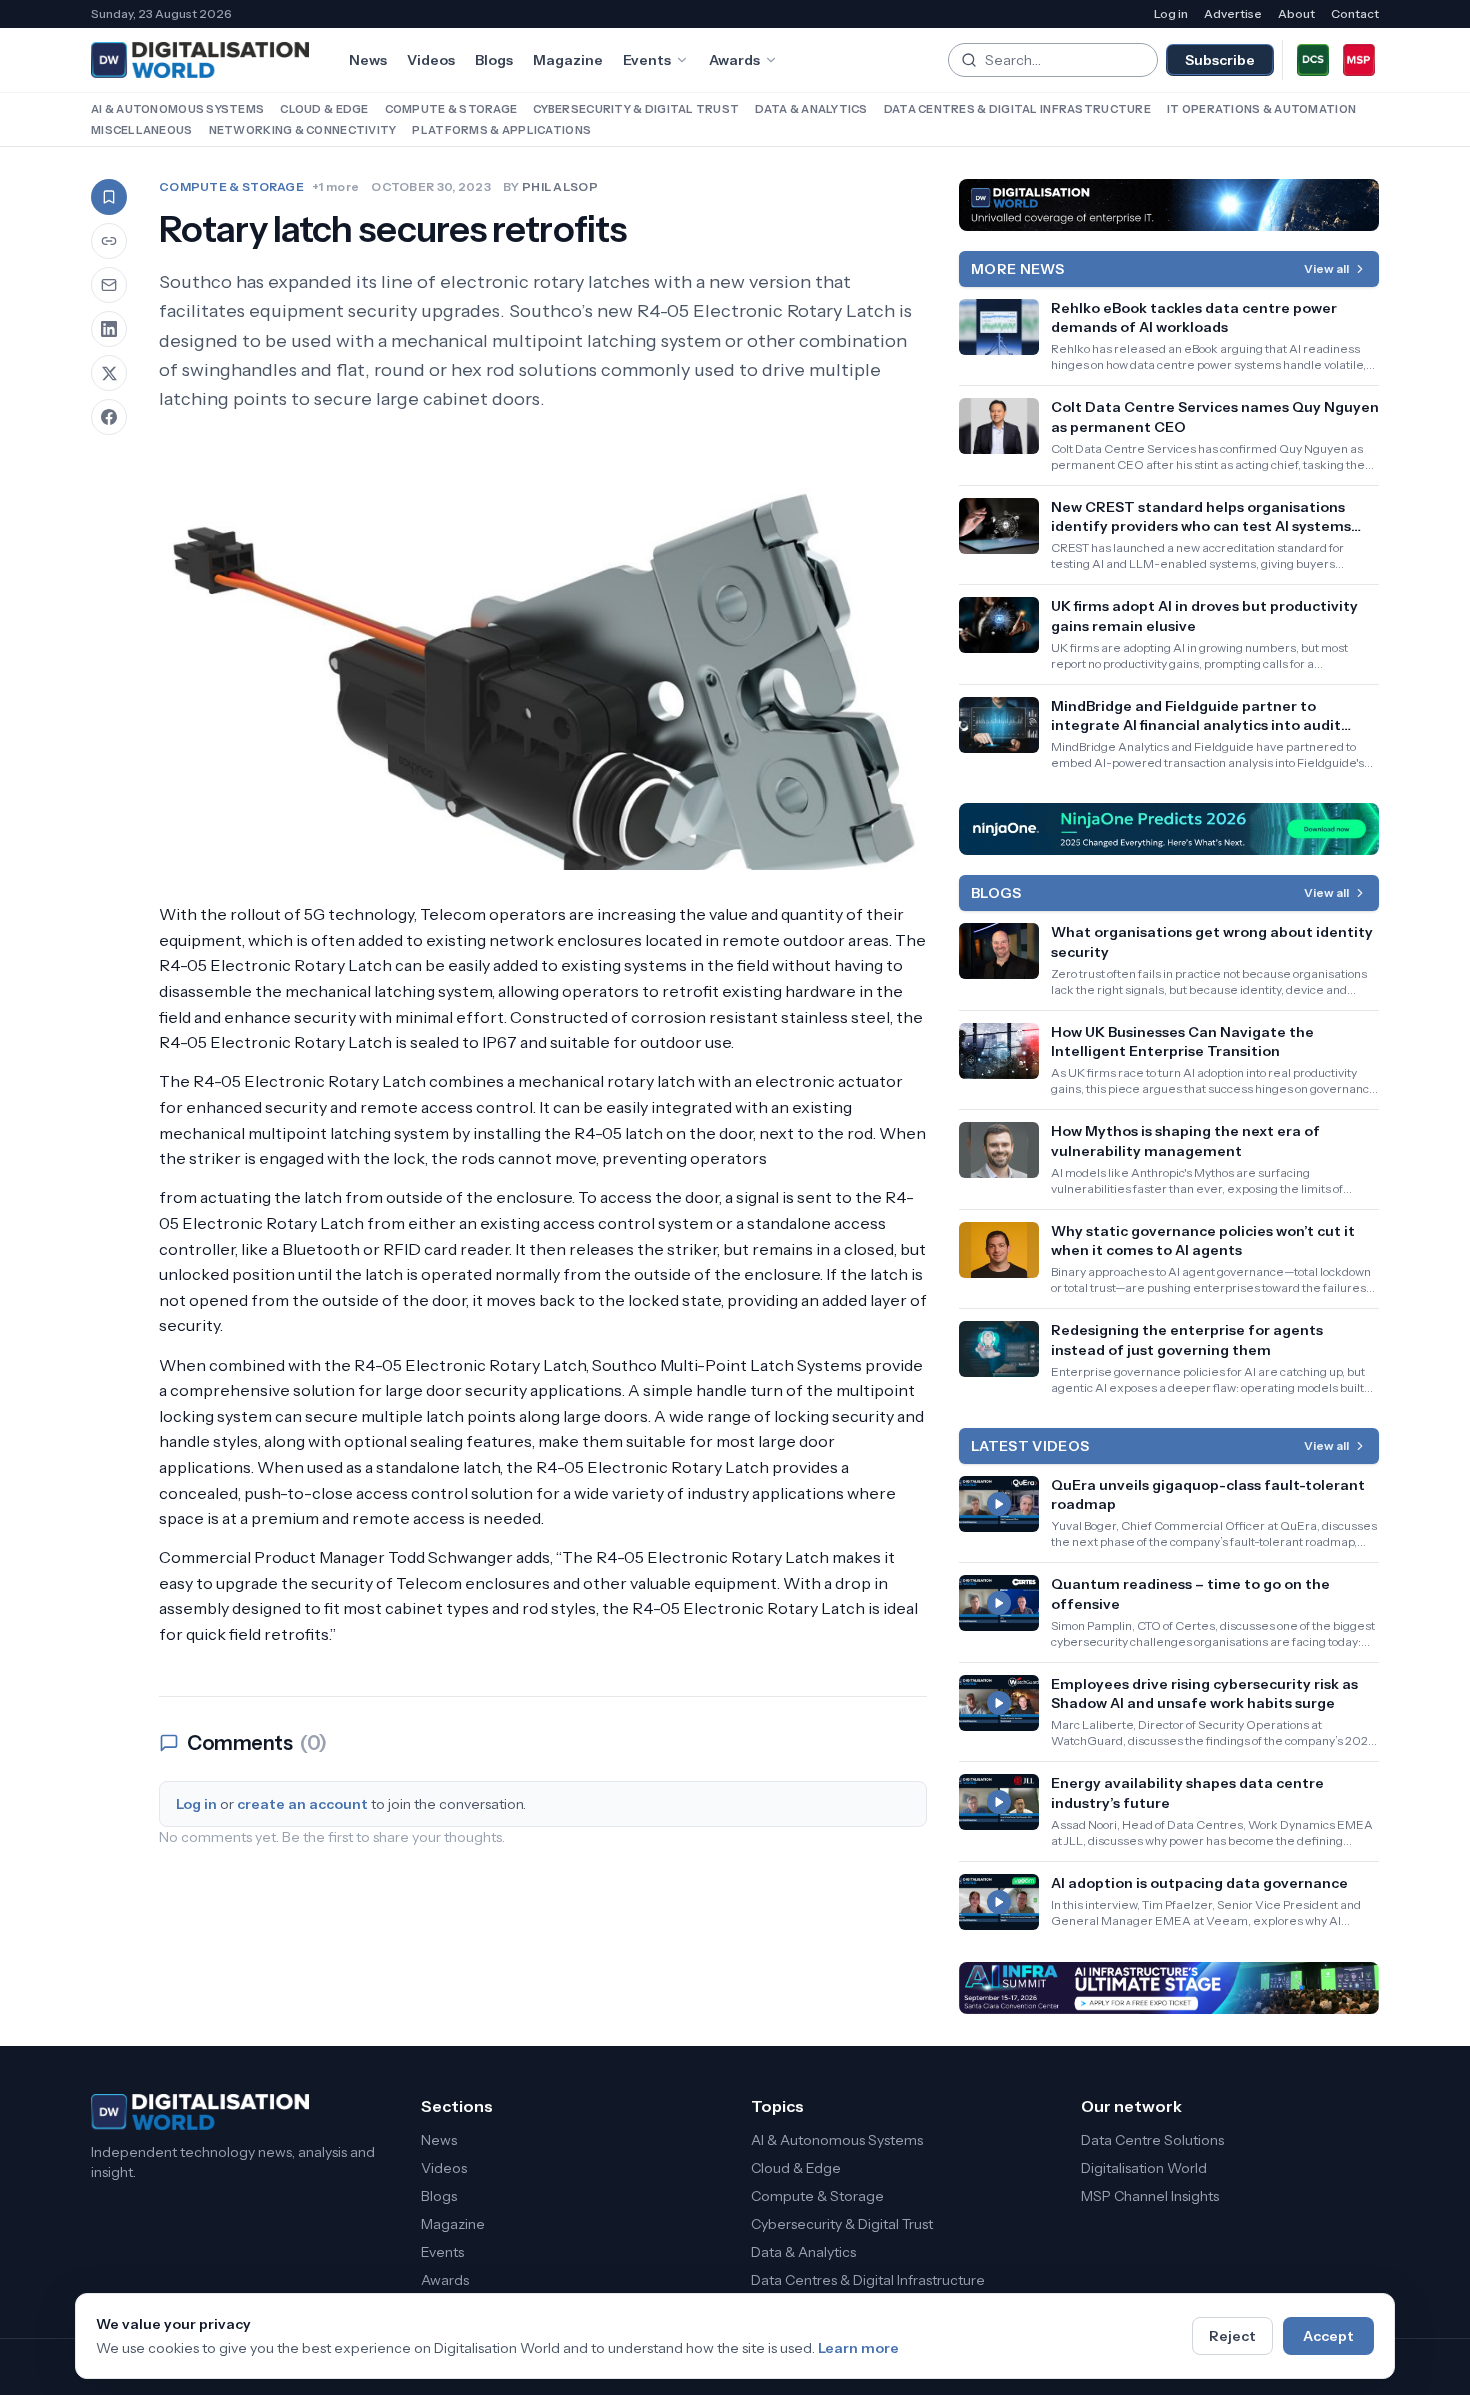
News (368, 60)
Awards (734, 60)
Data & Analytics (811, 109)
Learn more (858, 2348)
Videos (431, 60)
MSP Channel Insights (1150, 2196)
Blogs (494, 60)
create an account (302, 1804)
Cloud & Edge (324, 109)
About (1296, 13)
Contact (1355, 13)
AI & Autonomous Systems (177, 109)
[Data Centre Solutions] (1313, 60)
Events (647, 60)
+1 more (335, 186)
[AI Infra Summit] (1169, 1988)
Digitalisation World (1144, 2168)
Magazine (568, 60)
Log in (1171, 13)
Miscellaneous (142, 130)
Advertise (1233, 13)
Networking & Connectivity (303, 130)
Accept (1328, 2336)
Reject (1232, 2336)
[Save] (109, 197)
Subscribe (1220, 60)
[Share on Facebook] (109, 417)
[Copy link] (109, 241)
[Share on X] (109, 373)
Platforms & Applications (501, 130)
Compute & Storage (451, 109)
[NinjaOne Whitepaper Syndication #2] (1169, 829)
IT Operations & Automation (1261, 109)
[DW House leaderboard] (1169, 205)
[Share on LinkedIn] (109, 329)
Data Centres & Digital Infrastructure (1017, 109)
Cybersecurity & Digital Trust (636, 109)
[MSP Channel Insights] (1359, 60)
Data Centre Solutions (1152, 2140)
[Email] (109, 285)
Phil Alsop (560, 186)
